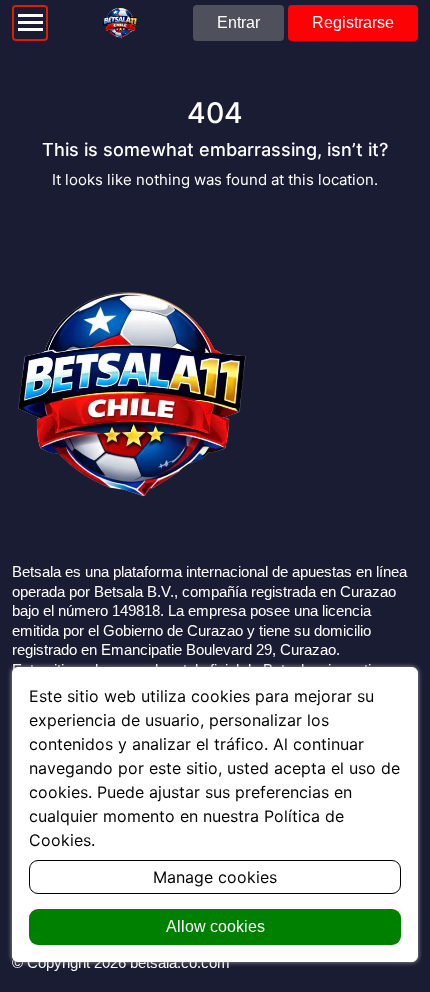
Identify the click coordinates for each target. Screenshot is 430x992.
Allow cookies (215, 926)
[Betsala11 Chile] (120, 23)
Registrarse (353, 22)
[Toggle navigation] (30, 23)
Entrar (238, 22)
